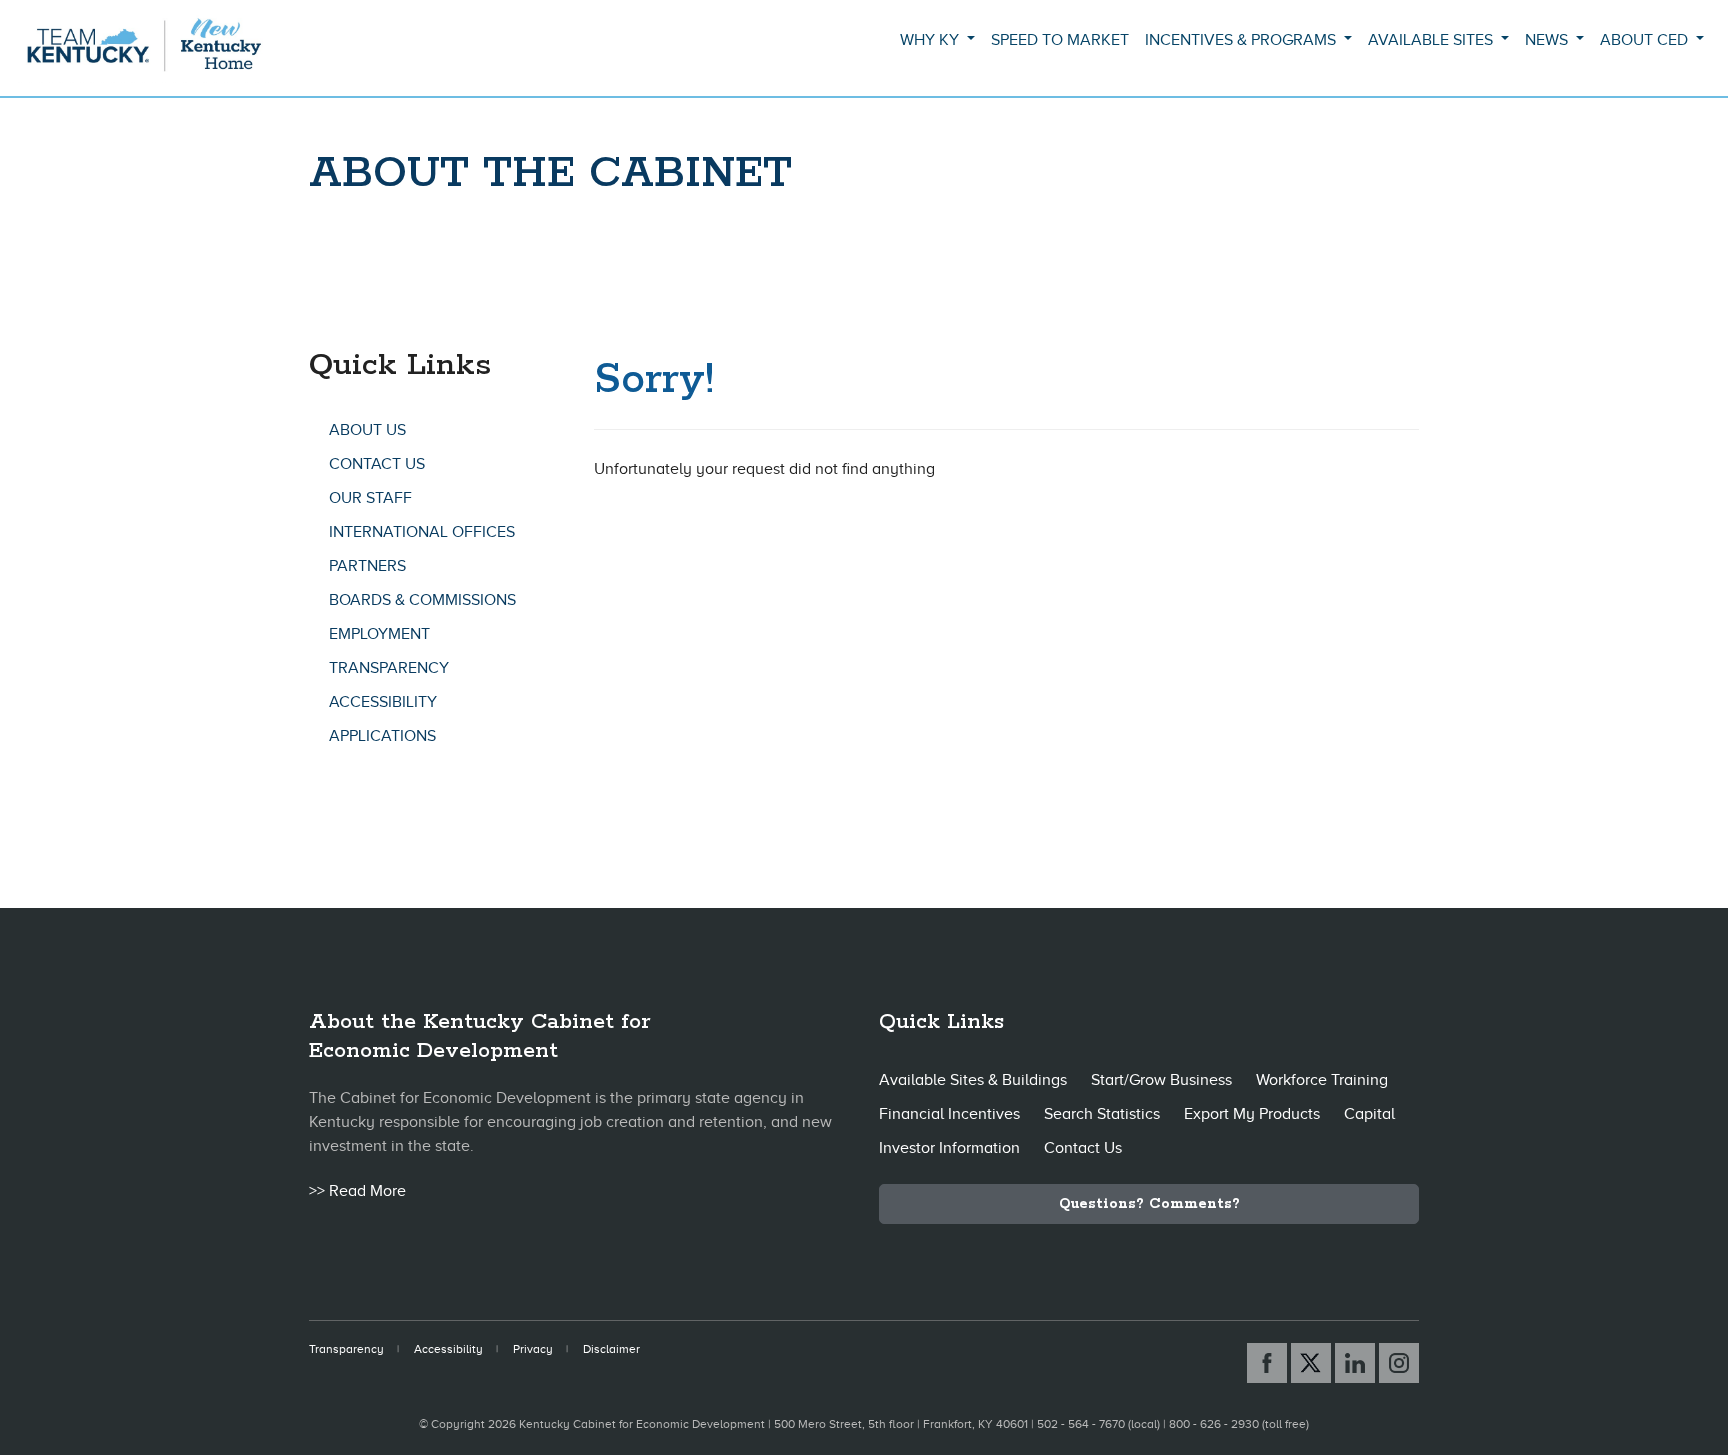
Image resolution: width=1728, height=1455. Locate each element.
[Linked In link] (1355, 1363)
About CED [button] (1646, 40)
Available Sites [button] (1432, 40)
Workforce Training (1322, 1080)
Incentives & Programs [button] (1242, 40)
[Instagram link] (1399, 1363)
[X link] (1311, 1363)
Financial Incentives (949, 1114)
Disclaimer (611, 1349)
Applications (382, 736)
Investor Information (949, 1148)
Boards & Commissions (422, 600)
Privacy (533, 1349)
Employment (379, 634)
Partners (367, 566)
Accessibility (383, 702)
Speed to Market (1060, 40)
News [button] (1548, 40)
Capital (1369, 1114)
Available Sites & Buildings (973, 1080)
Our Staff (370, 498)
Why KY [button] (931, 40)
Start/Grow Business (1161, 1080)
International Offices (422, 532)
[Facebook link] (1267, 1363)
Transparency (389, 668)
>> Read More (357, 1191)
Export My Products (1252, 1114)
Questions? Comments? (1149, 1204)
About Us (367, 430)
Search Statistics (1102, 1114)
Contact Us (377, 464)
